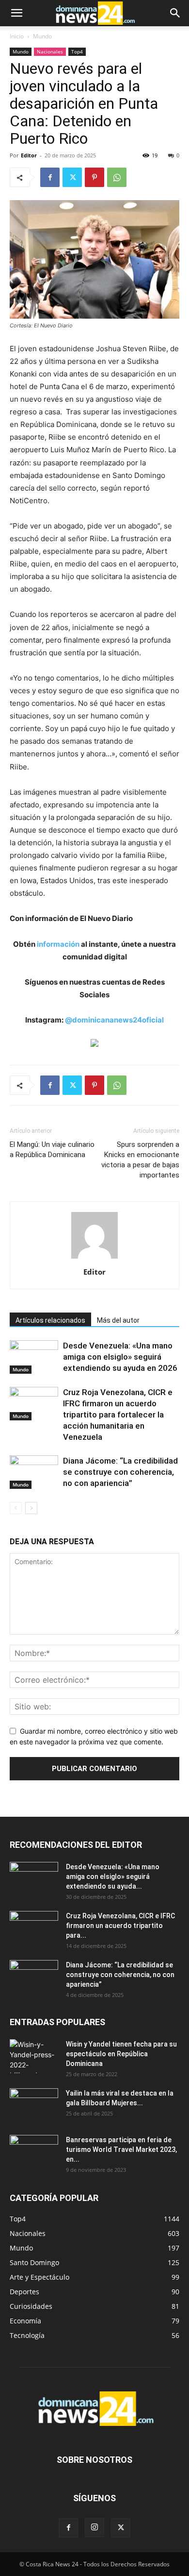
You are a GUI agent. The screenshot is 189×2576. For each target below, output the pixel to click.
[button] (16, 13)
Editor (29, 155)
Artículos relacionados (50, 1320)
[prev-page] (16, 1508)
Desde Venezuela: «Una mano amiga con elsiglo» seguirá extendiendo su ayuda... (113, 1877)
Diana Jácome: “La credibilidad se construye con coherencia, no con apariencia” (120, 1472)
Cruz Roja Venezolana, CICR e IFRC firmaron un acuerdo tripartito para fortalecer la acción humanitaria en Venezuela (118, 1415)
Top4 (77, 51)
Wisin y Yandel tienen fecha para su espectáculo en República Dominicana (121, 2054)
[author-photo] (94, 1258)
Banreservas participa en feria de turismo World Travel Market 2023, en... (121, 2150)
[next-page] (31, 1508)
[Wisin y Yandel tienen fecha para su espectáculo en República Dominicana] (34, 2056)
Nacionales (50, 51)
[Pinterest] (94, 177)
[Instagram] (94, 2527)
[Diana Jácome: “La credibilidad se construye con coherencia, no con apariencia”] (34, 1472)
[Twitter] (72, 177)
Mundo (42, 36)
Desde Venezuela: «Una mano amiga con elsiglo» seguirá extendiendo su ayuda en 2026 (120, 1357)
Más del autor (118, 1320)
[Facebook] (50, 177)
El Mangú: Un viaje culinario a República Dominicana (52, 1150)
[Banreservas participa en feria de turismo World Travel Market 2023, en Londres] (34, 2152)
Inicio (17, 36)
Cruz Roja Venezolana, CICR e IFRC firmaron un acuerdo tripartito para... (120, 1926)
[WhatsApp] (117, 177)
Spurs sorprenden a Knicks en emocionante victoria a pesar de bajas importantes (140, 1160)
